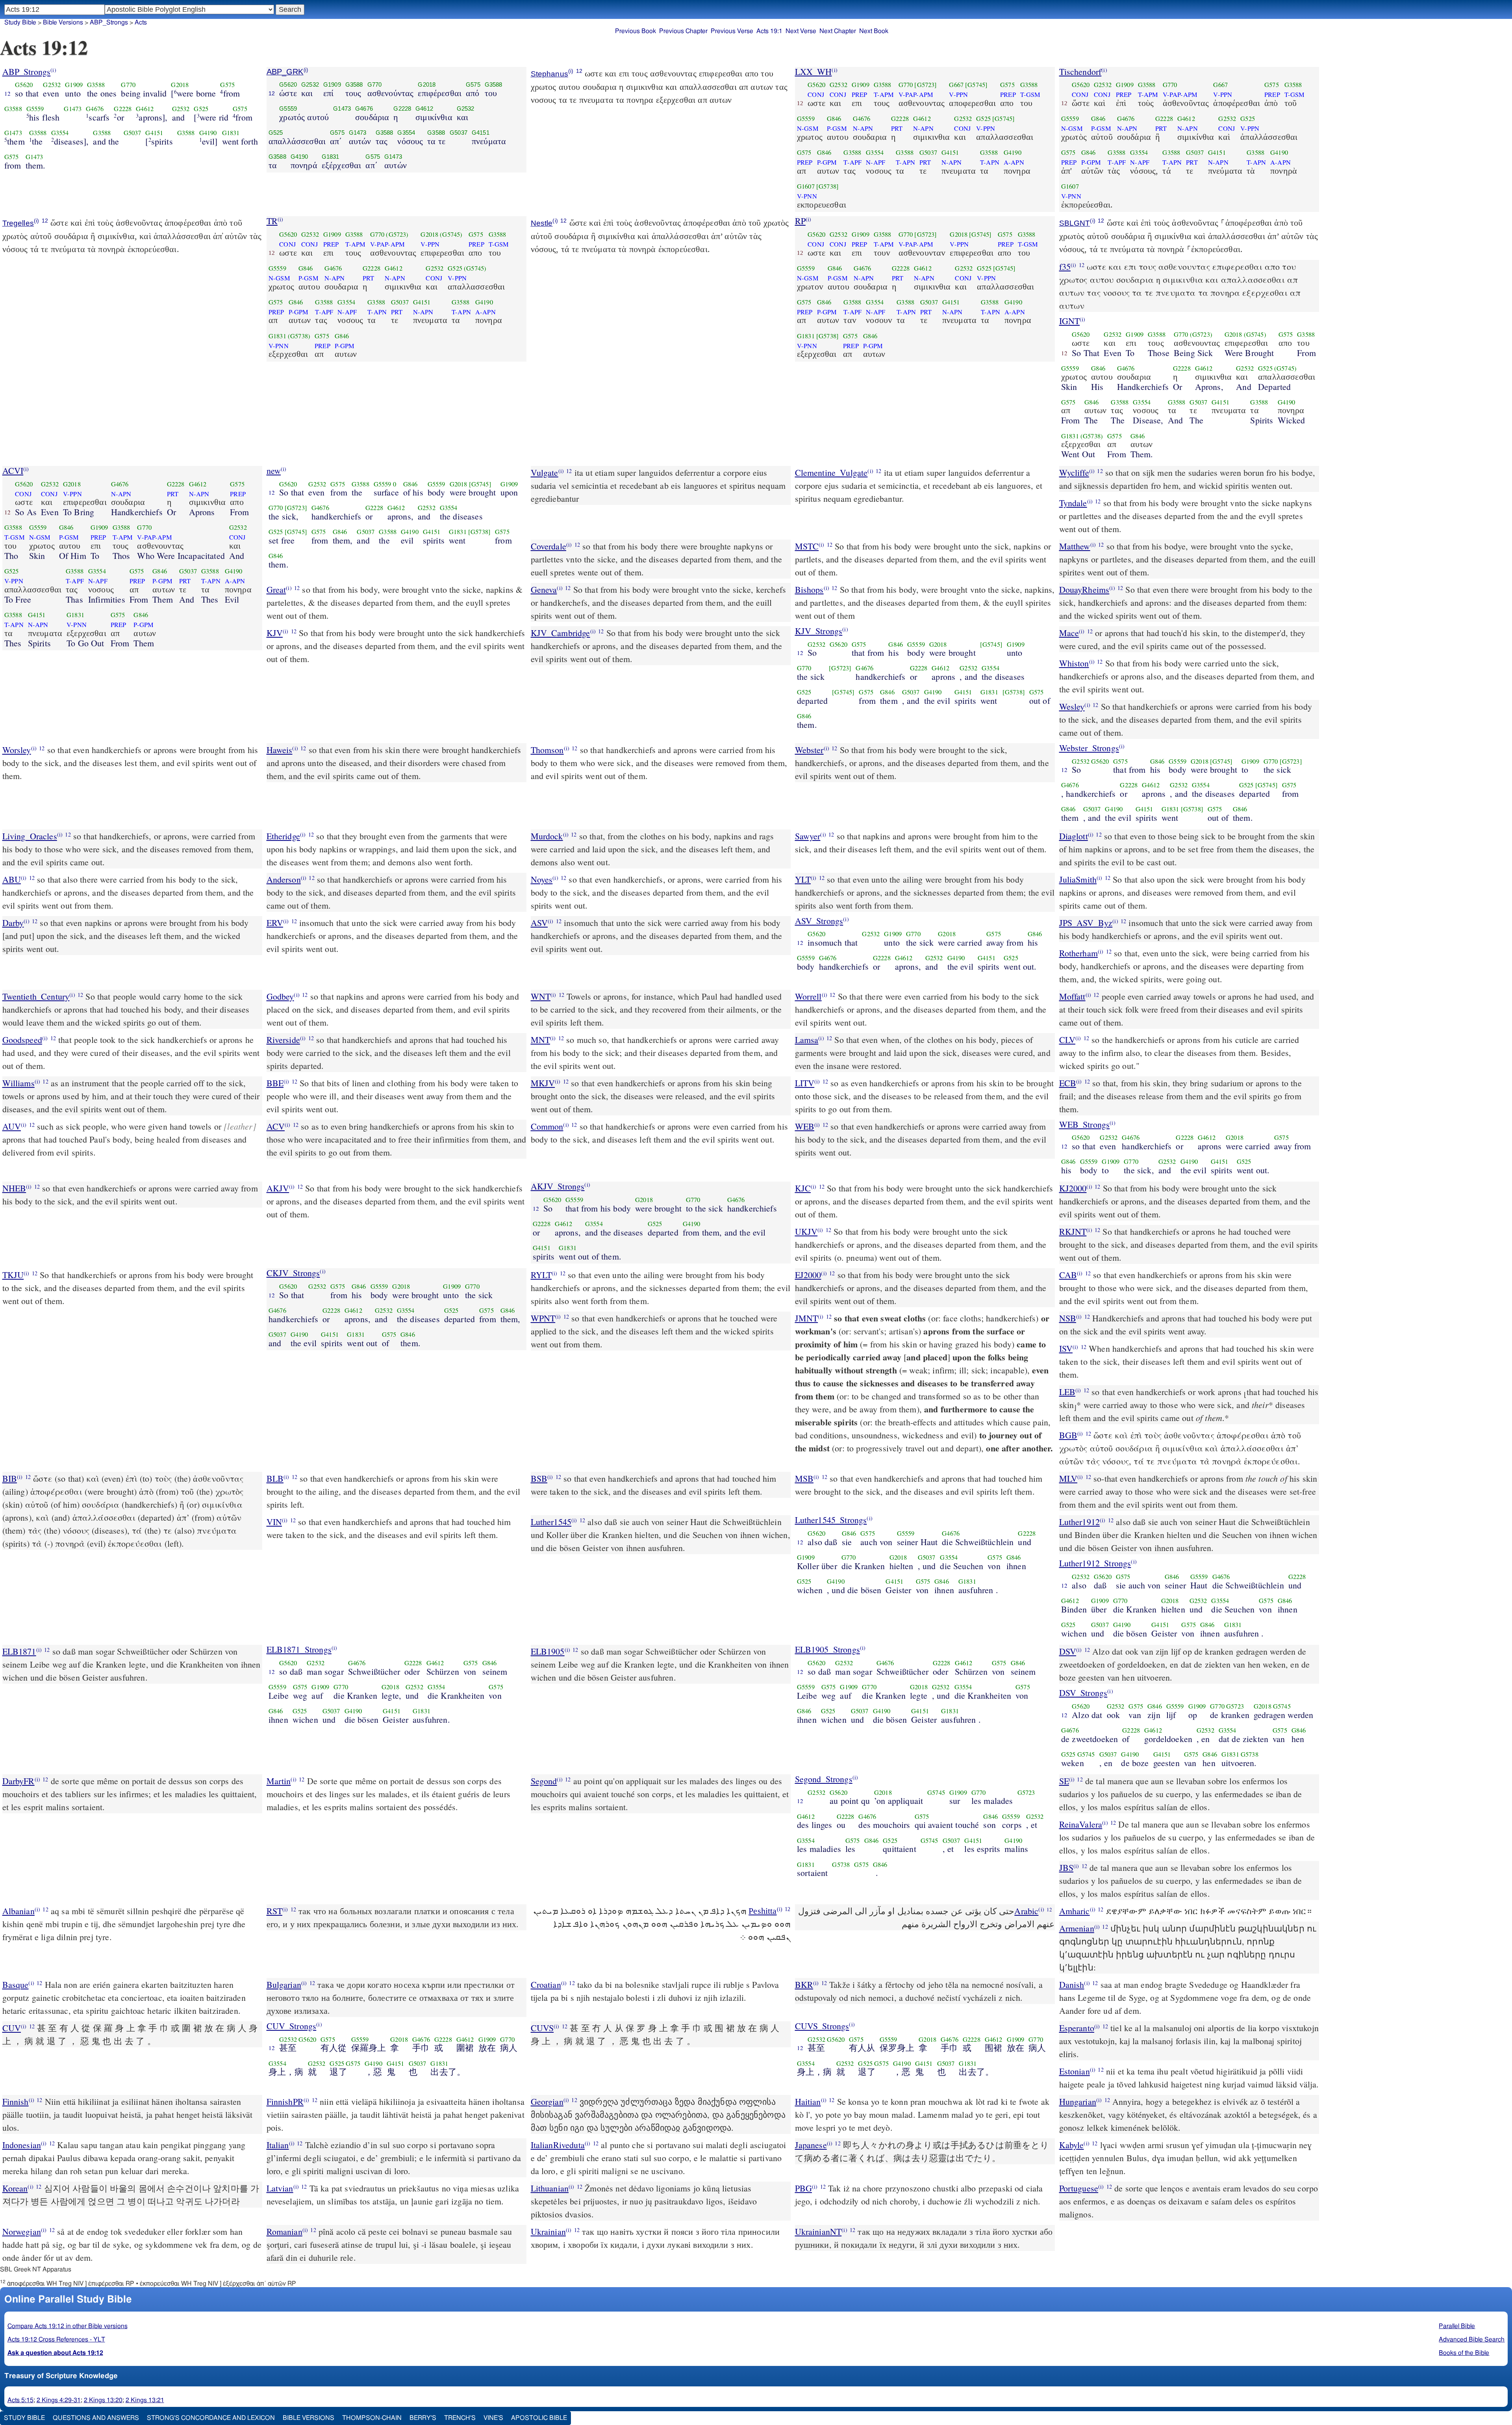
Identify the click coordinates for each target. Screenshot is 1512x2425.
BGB (1068, 1435)
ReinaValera (1081, 1824)
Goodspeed (22, 1040)
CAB (1068, 1275)
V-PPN (958, 95)
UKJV (806, 1231)
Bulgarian (284, 1984)
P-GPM (827, 162)
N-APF (876, 162)
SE (1064, 1781)
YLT (803, 879)
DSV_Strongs (1083, 1693)
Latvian (280, 2188)
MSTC (807, 546)
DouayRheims (1084, 589)
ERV (275, 923)
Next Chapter (838, 31)
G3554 (60, 133)
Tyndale (1073, 503)
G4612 (145, 109)
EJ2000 (808, 1275)
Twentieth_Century (36, 996)
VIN (274, 1522)
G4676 (95, 109)
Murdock (547, 836)
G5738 (1250, 1754)
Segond (544, 1781)
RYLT (541, 1275)
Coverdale (548, 546)
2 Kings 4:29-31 (59, 2400)
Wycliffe (1074, 472)
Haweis (280, 750)
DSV (1068, 1651)
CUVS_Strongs (822, 2026)
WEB (805, 1126)
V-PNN (807, 196)
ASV (539, 923)
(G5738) (299, 336)
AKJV (278, 1188)
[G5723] (926, 85)
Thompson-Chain (372, 2418)
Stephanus (549, 74)
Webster (809, 750)
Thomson (547, 750)
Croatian (546, 1984)
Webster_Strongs (1089, 748)
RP (800, 221)
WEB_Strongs (1085, 1124)
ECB (1068, 1083)
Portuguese (1079, 2188)
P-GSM (837, 128)
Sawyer (808, 836)
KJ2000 (1073, 1188)
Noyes (542, 879)
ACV (276, 1126)
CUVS (542, 2028)
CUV (12, 2028)
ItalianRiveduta (558, 2145)
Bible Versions (63, 22)
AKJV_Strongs (558, 1186)
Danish (1072, 1984)
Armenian (1077, 1928)
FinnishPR (285, 2101)
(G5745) (451, 234)
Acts (141, 22)
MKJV (543, 1083)
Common (547, 1126)
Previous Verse (732, 31)
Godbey (280, 996)
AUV (12, 1126)
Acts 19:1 (769, 31)
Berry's (423, 2418)
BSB (539, 1478)
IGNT (1070, 321)
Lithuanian (550, 2188)
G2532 (52, 85)
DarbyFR (19, 1781)
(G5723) (397, 234)
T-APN (905, 162)
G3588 (96, 85)
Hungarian (1078, 2101)
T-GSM (1030, 95)
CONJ (816, 95)
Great (276, 589)
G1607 (806, 186)
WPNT (543, 1318)
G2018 (180, 85)
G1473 (73, 109)
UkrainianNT (818, 2231)
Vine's (493, 2418)
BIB (10, 1478)
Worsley (17, 750)
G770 (128, 85)
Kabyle (1072, 2145)
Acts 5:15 (20, 2400)
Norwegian (22, 2231)
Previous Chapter (683, 31)
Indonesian (22, 2145)
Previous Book (636, 31)
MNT (540, 1040)
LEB (1067, 1392)
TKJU (13, 1275)
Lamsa (807, 1040)
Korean (15, 2188)
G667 (956, 85)
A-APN (1014, 162)
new (274, 470)
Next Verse (801, 31)
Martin (279, 1781)
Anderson (284, 879)
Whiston (1074, 663)
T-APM (884, 95)
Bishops (809, 589)
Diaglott (1074, 836)
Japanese (811, 2145)
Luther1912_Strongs (1095, 1563)
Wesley (1072, 706)
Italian (278, 2145)
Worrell (808, 996)
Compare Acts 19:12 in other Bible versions (68, 2326)
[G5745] (976, 85)
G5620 (24, 85)
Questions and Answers (96, 2418)
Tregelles (18, 223)
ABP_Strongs (109, 22)
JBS (1066, 1867)
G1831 (231, 133)
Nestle (542, 223)
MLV (1068, 1478)
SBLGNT (1075, 223)
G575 (227, 85)
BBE (275, 1083)
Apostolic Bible (539, 2418)
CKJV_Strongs (293, 1273)
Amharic (1075, 1911)
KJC (803, 1188)
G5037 (132, 133)
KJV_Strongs (819, 631)
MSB (804, 1478)
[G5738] (827, 186)
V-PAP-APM (916, 95)
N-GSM (808, 128)
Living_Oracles (30, 836)
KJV (275, 633)
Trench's (460, 2418)
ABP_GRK (285, 72)
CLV (1067, 1040)
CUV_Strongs (292, 2026)
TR (272, 221)
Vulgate (545, 472)
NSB (1068, 1318)
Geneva (544, 589)
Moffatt (1072, 996)
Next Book (874, 31)
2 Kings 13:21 (145, 2400)
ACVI (13, 470)
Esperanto (1077, 2028)
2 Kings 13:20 (103, 2400)
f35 (1065, 266)
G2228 (123, 109)
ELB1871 (19, 1651)
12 (7, 93)
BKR (804, 1984)
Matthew (1075, 546)
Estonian (1075, 2071)
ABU (12, 879)
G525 (201, 109)
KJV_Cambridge (561, 633)
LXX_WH (813, 71)
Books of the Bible (1464, 2353)
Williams (19, 1083)
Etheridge (283, 836)
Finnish (16, 2101)
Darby (13, 923)
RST (274, 1911)
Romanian (284, 2231)
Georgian (547, 2101)
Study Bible (20, 22)
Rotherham (1078, 953)
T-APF (852, 162)
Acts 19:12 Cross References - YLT (56, 2340)
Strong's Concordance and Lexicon (211, 2418)
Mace (1069, 633)
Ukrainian (548, 2231)
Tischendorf (1080, 71)
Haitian (808, 2101)
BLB (275, 1478)
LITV (805, 1083)
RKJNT (1073, 1231)
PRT (897, 128)
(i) (53, 70)
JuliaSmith (1078, 879)
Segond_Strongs (824, 1779)
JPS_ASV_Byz (1086, 923)
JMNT (807, 1318)
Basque (16, 1984)
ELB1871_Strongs (299, 1649)
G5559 (35, 109)
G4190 (208, 133)
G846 (834, 119)
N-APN (863, 128)
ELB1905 (548, 1651)
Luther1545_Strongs (831, 1520)
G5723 (1235, 1706)
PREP (860, 95)
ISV (1066, 1348)
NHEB (14, 1188)
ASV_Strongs (819, 921)
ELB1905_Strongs (827, 1649)
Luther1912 (1080, 1522)
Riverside (283, 1040)
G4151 (154, 133)
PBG (803, 2188)
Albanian (19, 1911)
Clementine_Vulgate (831, 472)
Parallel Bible (1457, 2326)
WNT (541, 996)
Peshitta (762, 1911)
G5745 (1282, 1706)
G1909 (74, 85)
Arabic (1026, 1911)
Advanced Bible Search (1472, 2340)
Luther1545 (551, 1522)
